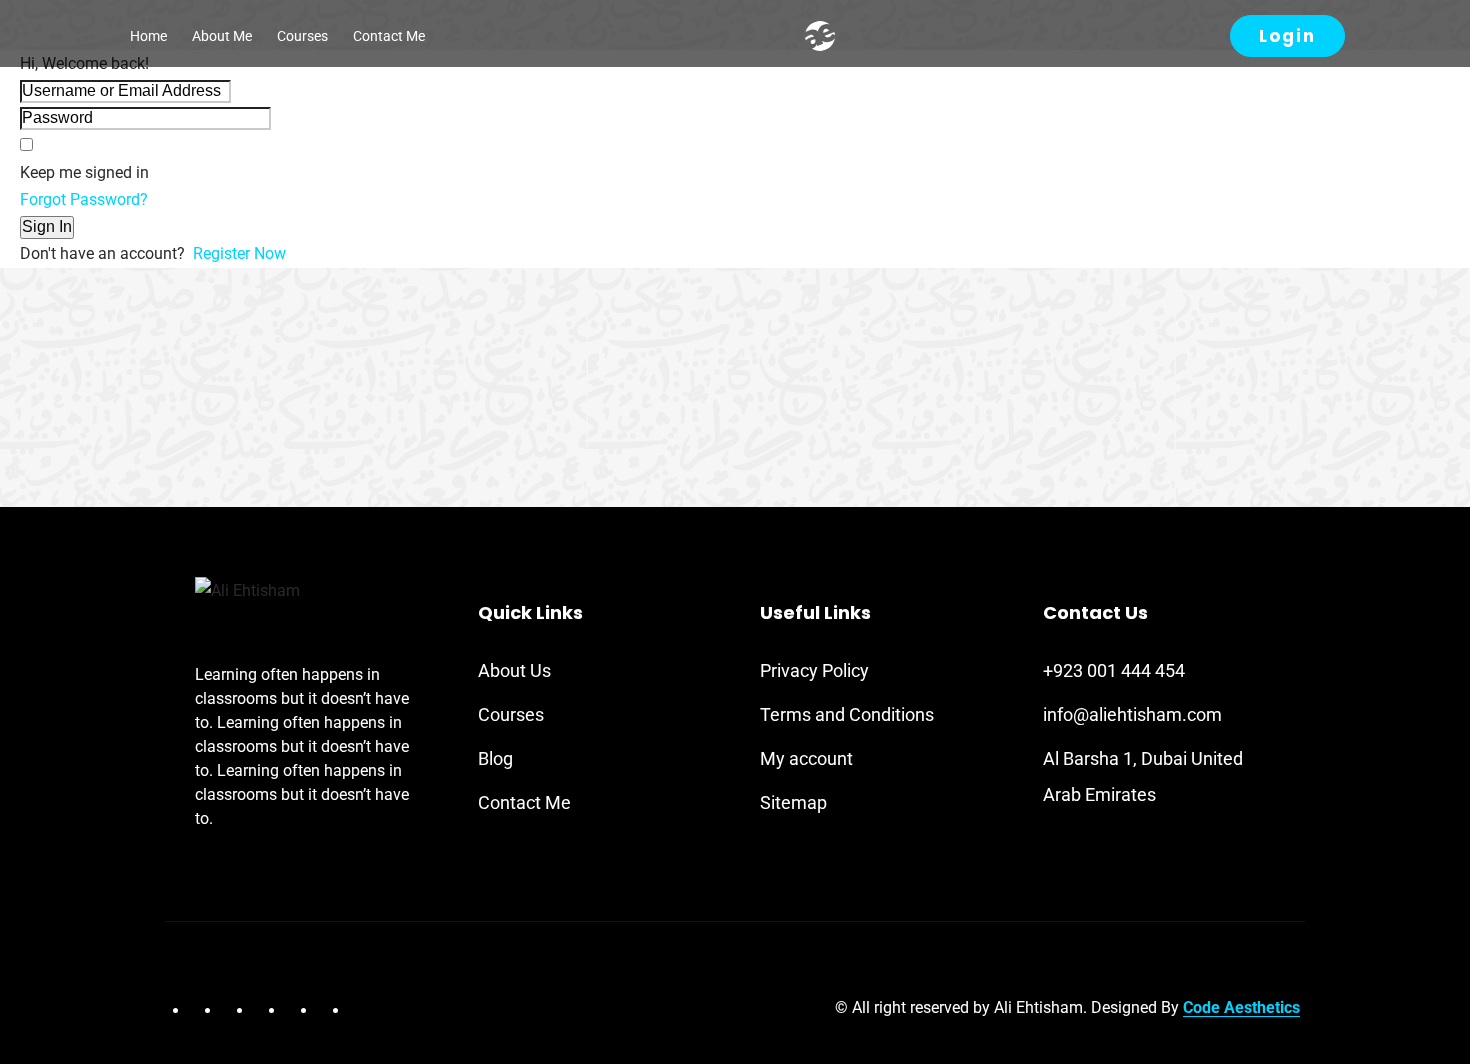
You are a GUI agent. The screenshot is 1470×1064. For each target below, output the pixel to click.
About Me (222, 36)
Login (1287, 36)
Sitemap (793, 802)
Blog (495, 758)
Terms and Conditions (847, 714)
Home (148, 36)
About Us (514, 670)
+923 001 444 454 (1114, 670)
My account (806, 758)
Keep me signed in (84, 172)
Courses (302, 36)
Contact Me (389, 36)
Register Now (239, 253)
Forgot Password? (84, 199)
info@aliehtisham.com (1132, 714)
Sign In (47, 226)
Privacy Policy (814, 670)
